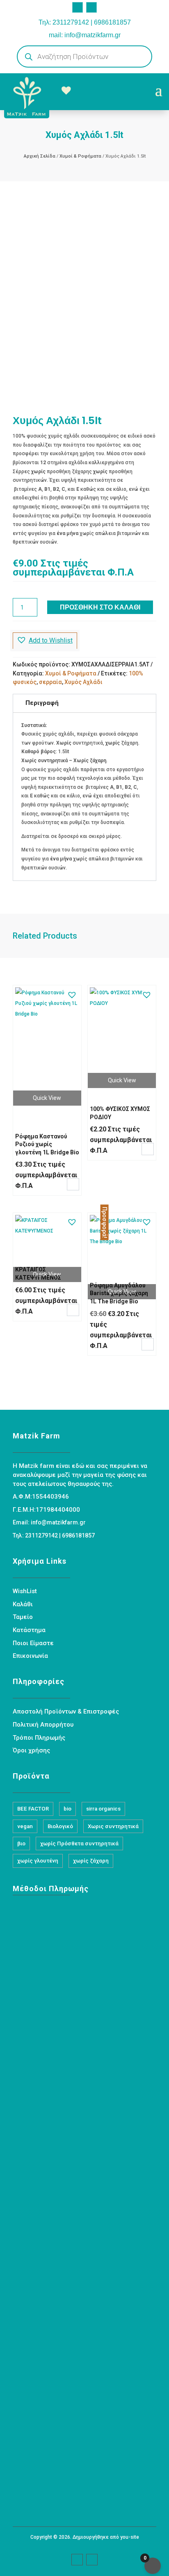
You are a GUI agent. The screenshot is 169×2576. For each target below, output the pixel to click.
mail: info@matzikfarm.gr (85, 35)
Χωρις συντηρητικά (113, 1826)
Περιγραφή (42, 703)
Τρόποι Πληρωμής (39, 1738)
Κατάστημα (29, 1630)
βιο (21, 1843)
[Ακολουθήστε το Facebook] (78, 7)
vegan (25, 1826)
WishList (25, 1591)
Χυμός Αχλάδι (83, 682)
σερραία (50, 682)
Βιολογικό (60, 1826)
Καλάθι (23, 1604)
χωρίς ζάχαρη (91, 1861)
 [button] (73, 1184)
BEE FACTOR (33, 1809)
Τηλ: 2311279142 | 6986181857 (85, 22)
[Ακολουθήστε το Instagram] (91, 7)
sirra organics (103, 1809)
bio (67, 1809)
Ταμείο (23, 1617)
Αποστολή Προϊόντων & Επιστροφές (66, 1711)
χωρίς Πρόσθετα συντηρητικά (79, 1843)
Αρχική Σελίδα (40, 156)
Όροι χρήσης (31, 1750)
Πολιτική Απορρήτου (43, 1725)
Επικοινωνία (30, 1656)
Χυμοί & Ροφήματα (80, 156)
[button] (45, 641)
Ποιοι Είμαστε (33, 1643)
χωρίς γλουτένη (38, 1861)
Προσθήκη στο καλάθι (100, 607)
